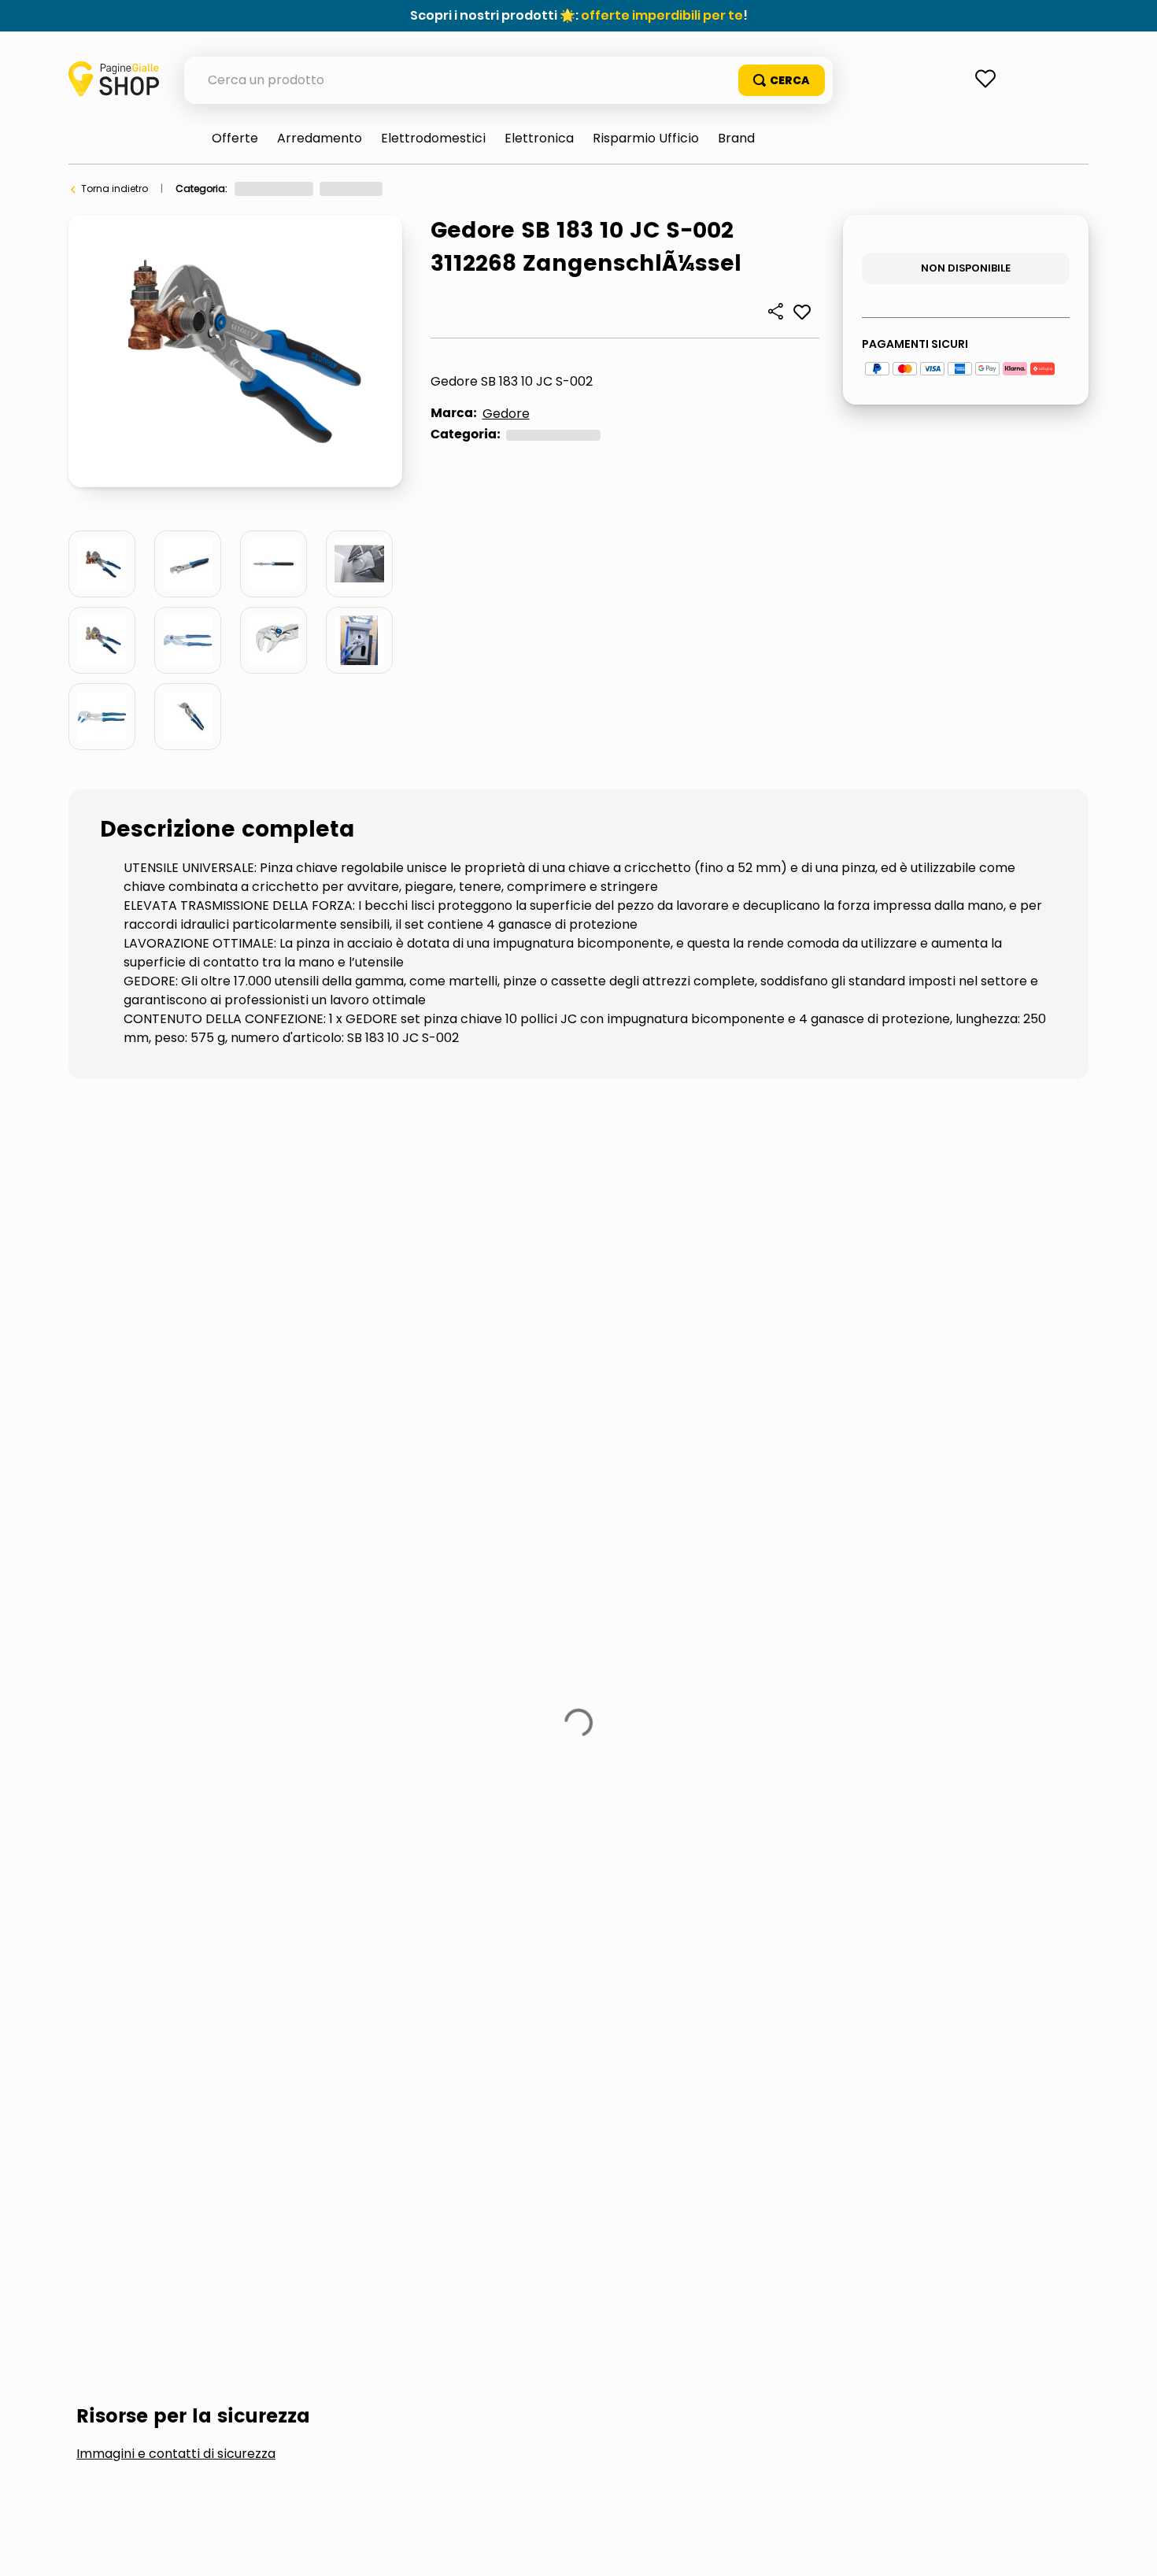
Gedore (506, 414)
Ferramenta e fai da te (288, 188)
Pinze (425, 188)
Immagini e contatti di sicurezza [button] (176, 1210)
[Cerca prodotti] (782, 80)
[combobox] (508, 80)
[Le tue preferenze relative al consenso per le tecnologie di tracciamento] (1129, 2548)
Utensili (377, 188)
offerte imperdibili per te (662, 15)
